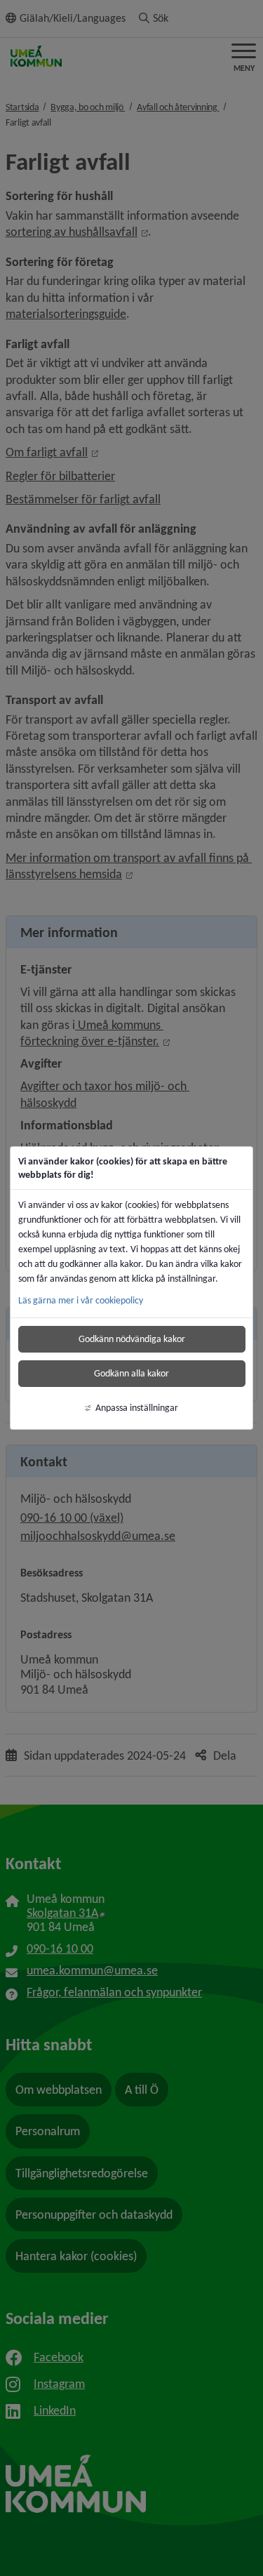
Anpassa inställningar (137, 1408)
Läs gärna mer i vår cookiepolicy (81, 1300)
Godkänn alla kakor (131, 1373)
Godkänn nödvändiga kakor (132, 1339)
